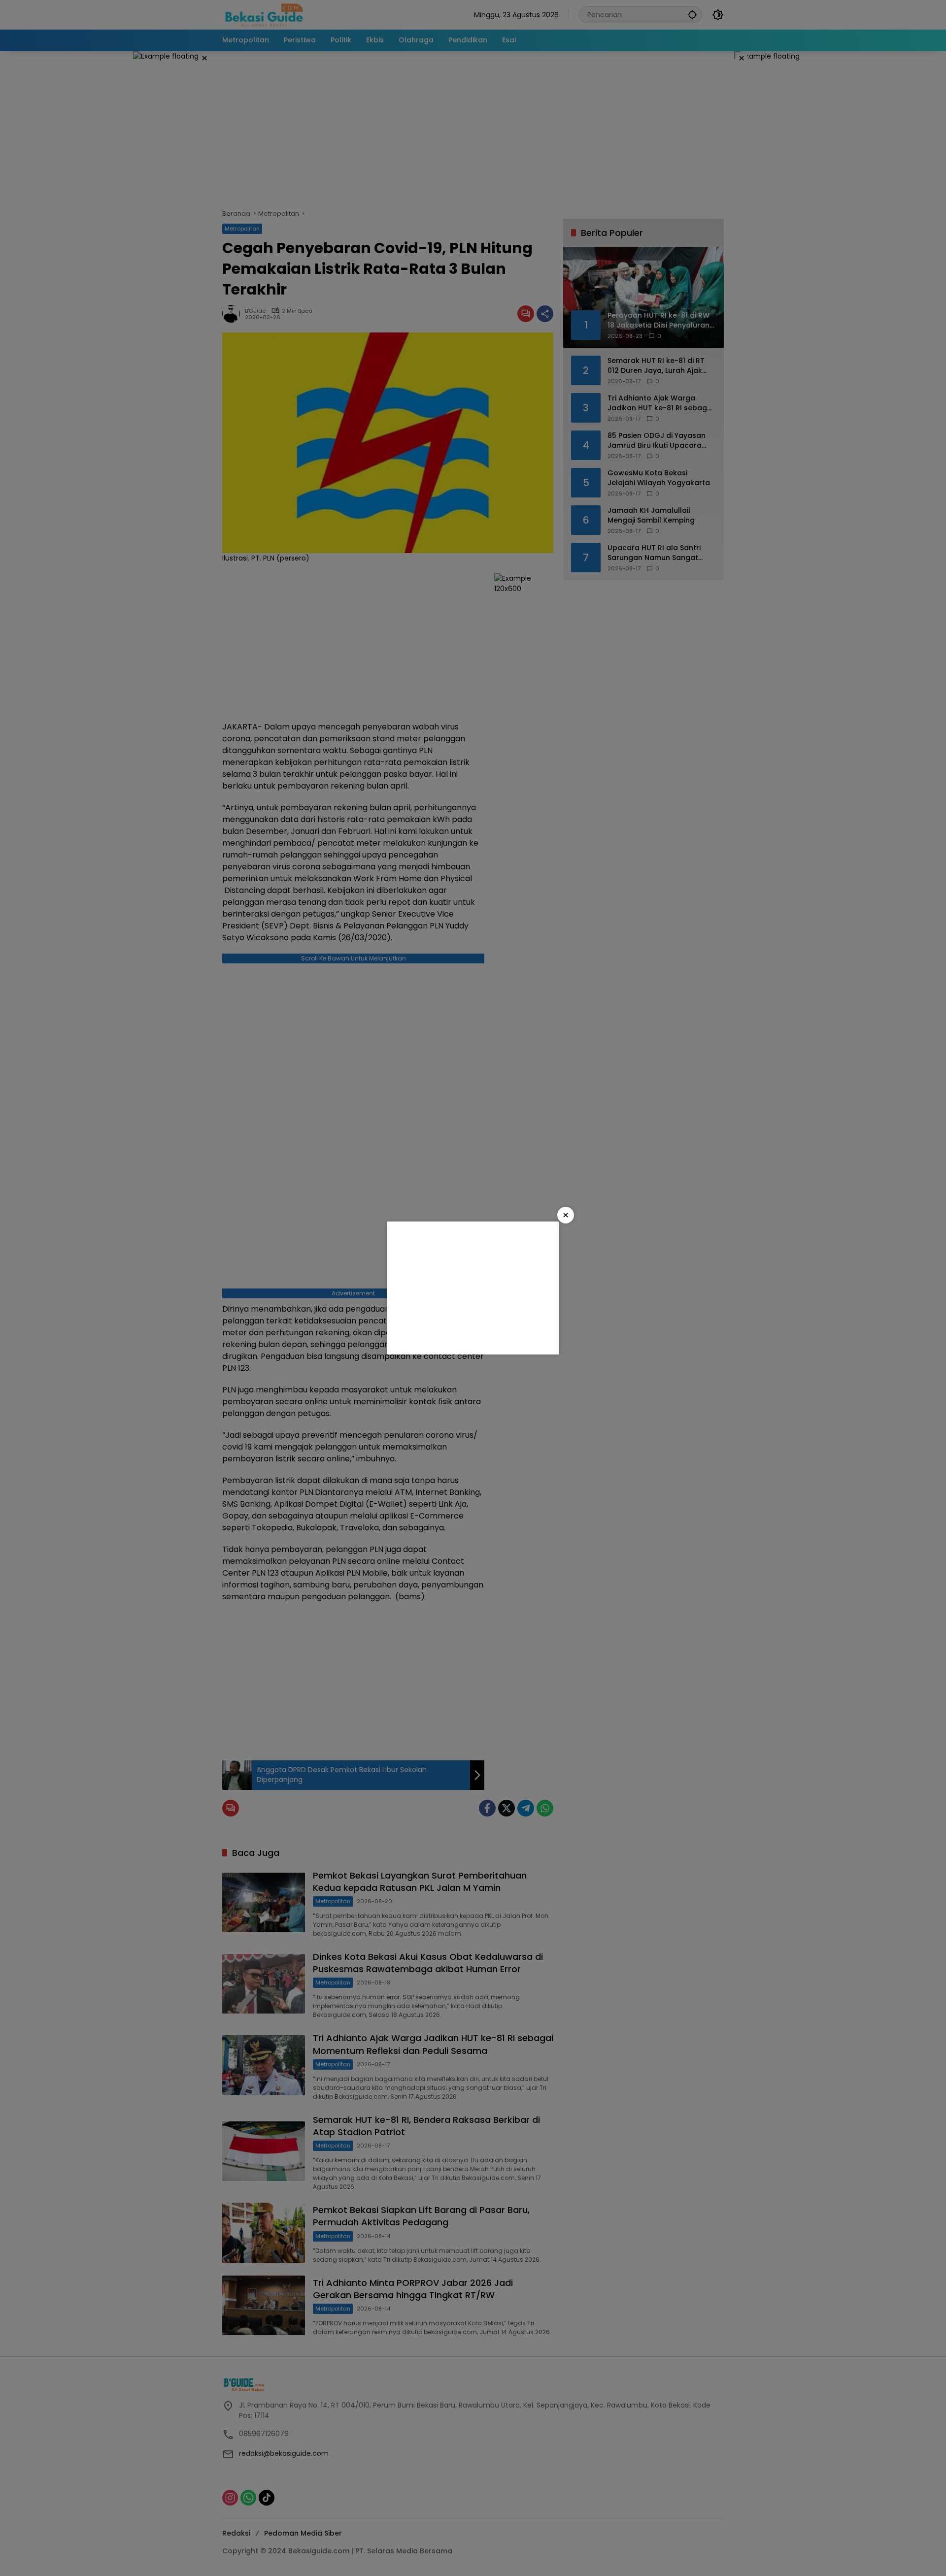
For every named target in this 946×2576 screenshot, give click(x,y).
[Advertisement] (473, 1288)
